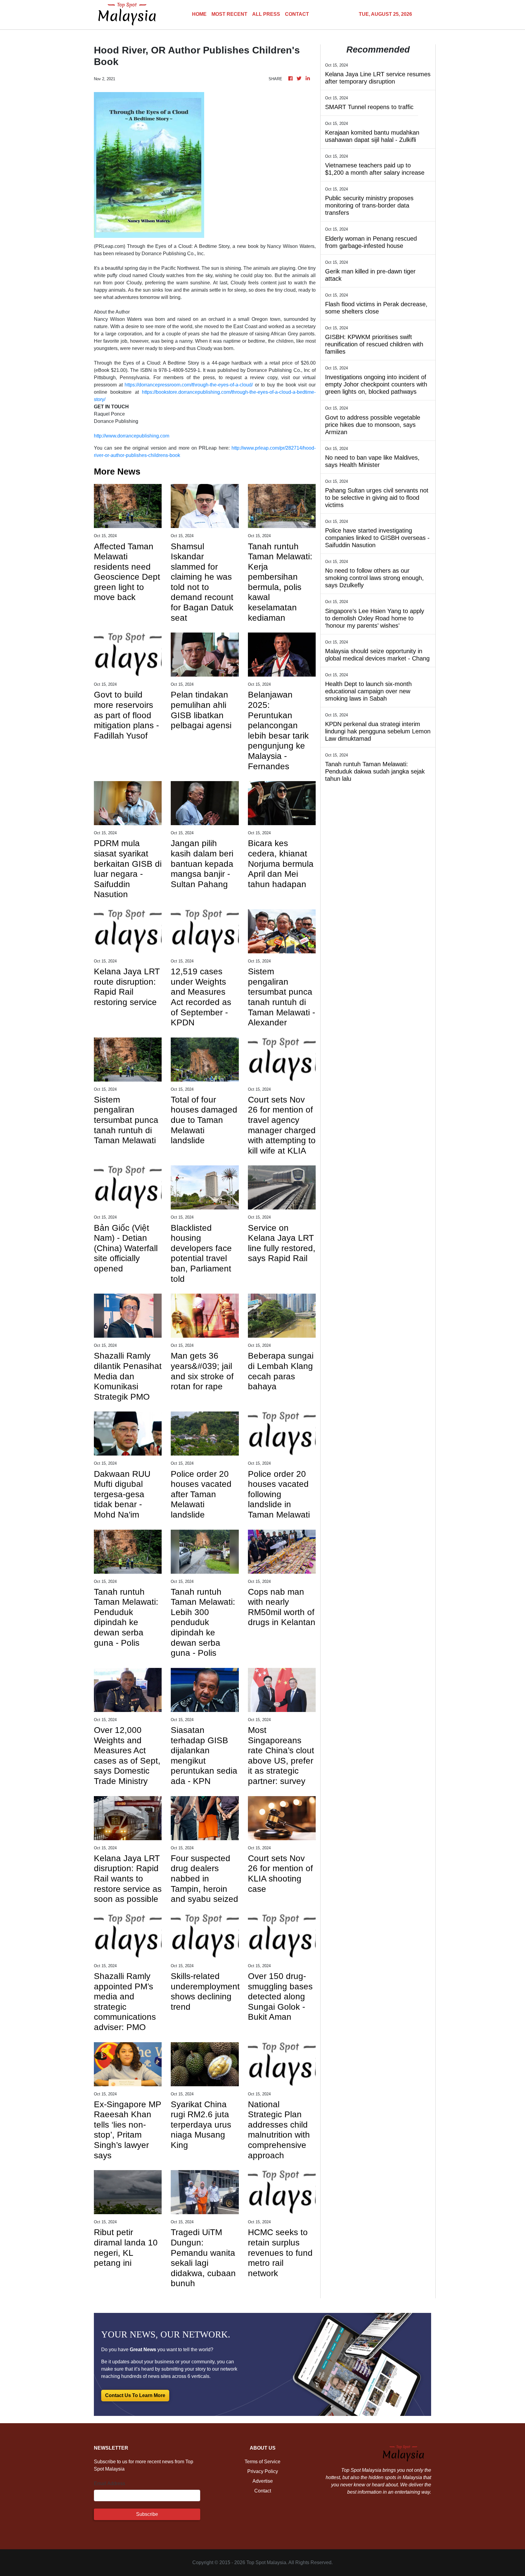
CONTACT (297, 14)
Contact (263, 2491)
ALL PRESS (266, 14)
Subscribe (147, 2514)
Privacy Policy (263, 2471)
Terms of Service (262, 2462)
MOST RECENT (229, 14)
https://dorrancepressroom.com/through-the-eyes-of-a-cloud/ (189, 385)
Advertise (263, 2481)
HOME (199, 14)
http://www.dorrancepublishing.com (132, 436)
